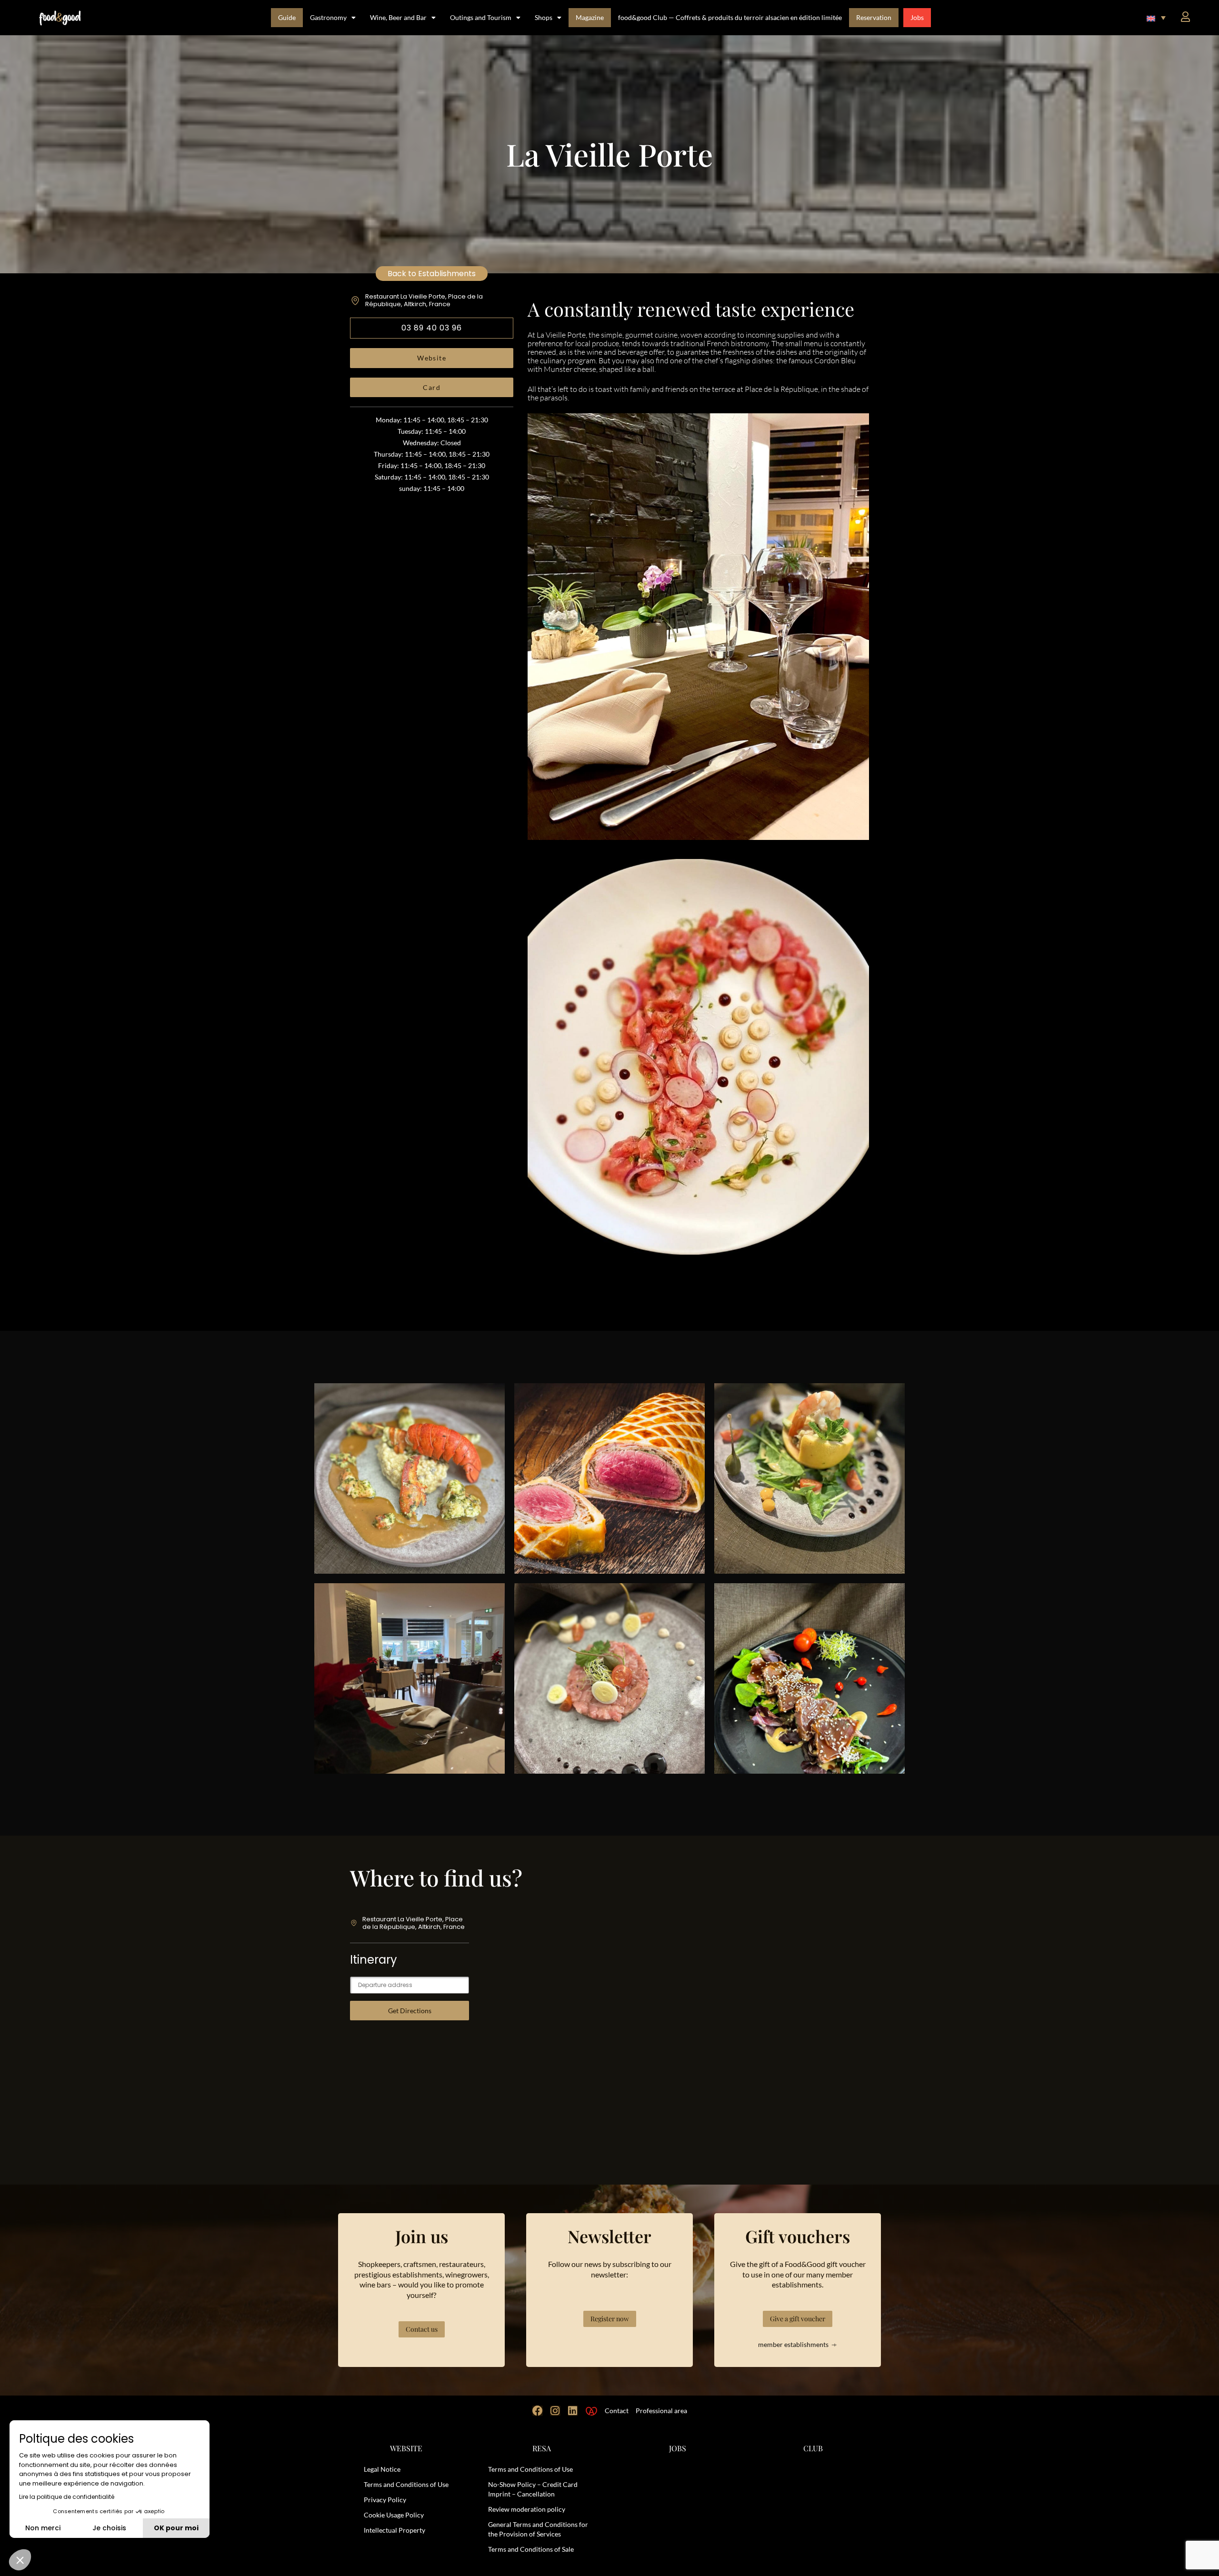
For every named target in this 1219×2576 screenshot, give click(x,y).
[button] (1156, 18)
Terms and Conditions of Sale (531, 2549)
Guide (287, 17)
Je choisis (109, 2528)
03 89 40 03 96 (432, 328)
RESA (542, 2448)
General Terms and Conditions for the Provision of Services (538, 2529)
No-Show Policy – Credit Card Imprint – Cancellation (533, 2489)
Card (432, 387)
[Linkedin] (573, 2411)
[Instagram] (555, 2411)
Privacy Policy (385, 2500)
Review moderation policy (527, 2509)
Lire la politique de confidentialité (67, 2497)
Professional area (661, 2411)
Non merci (43, 2528)
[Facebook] (538, 2411)
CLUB (813, 2448)
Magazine (590, 17)
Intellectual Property (395, 2530)
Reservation (874, 17)
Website (432, 358)
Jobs (917, 17)
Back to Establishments (432, 274)
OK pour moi (176, 2528)
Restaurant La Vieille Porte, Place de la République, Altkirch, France (424, 300)
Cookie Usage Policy (394, 2515)
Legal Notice (382, 2469)
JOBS (678, 2448)
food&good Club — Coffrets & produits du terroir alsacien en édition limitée (730, 17)
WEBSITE (406, 2448)
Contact (617, 2411)
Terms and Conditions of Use (406, 2484)
